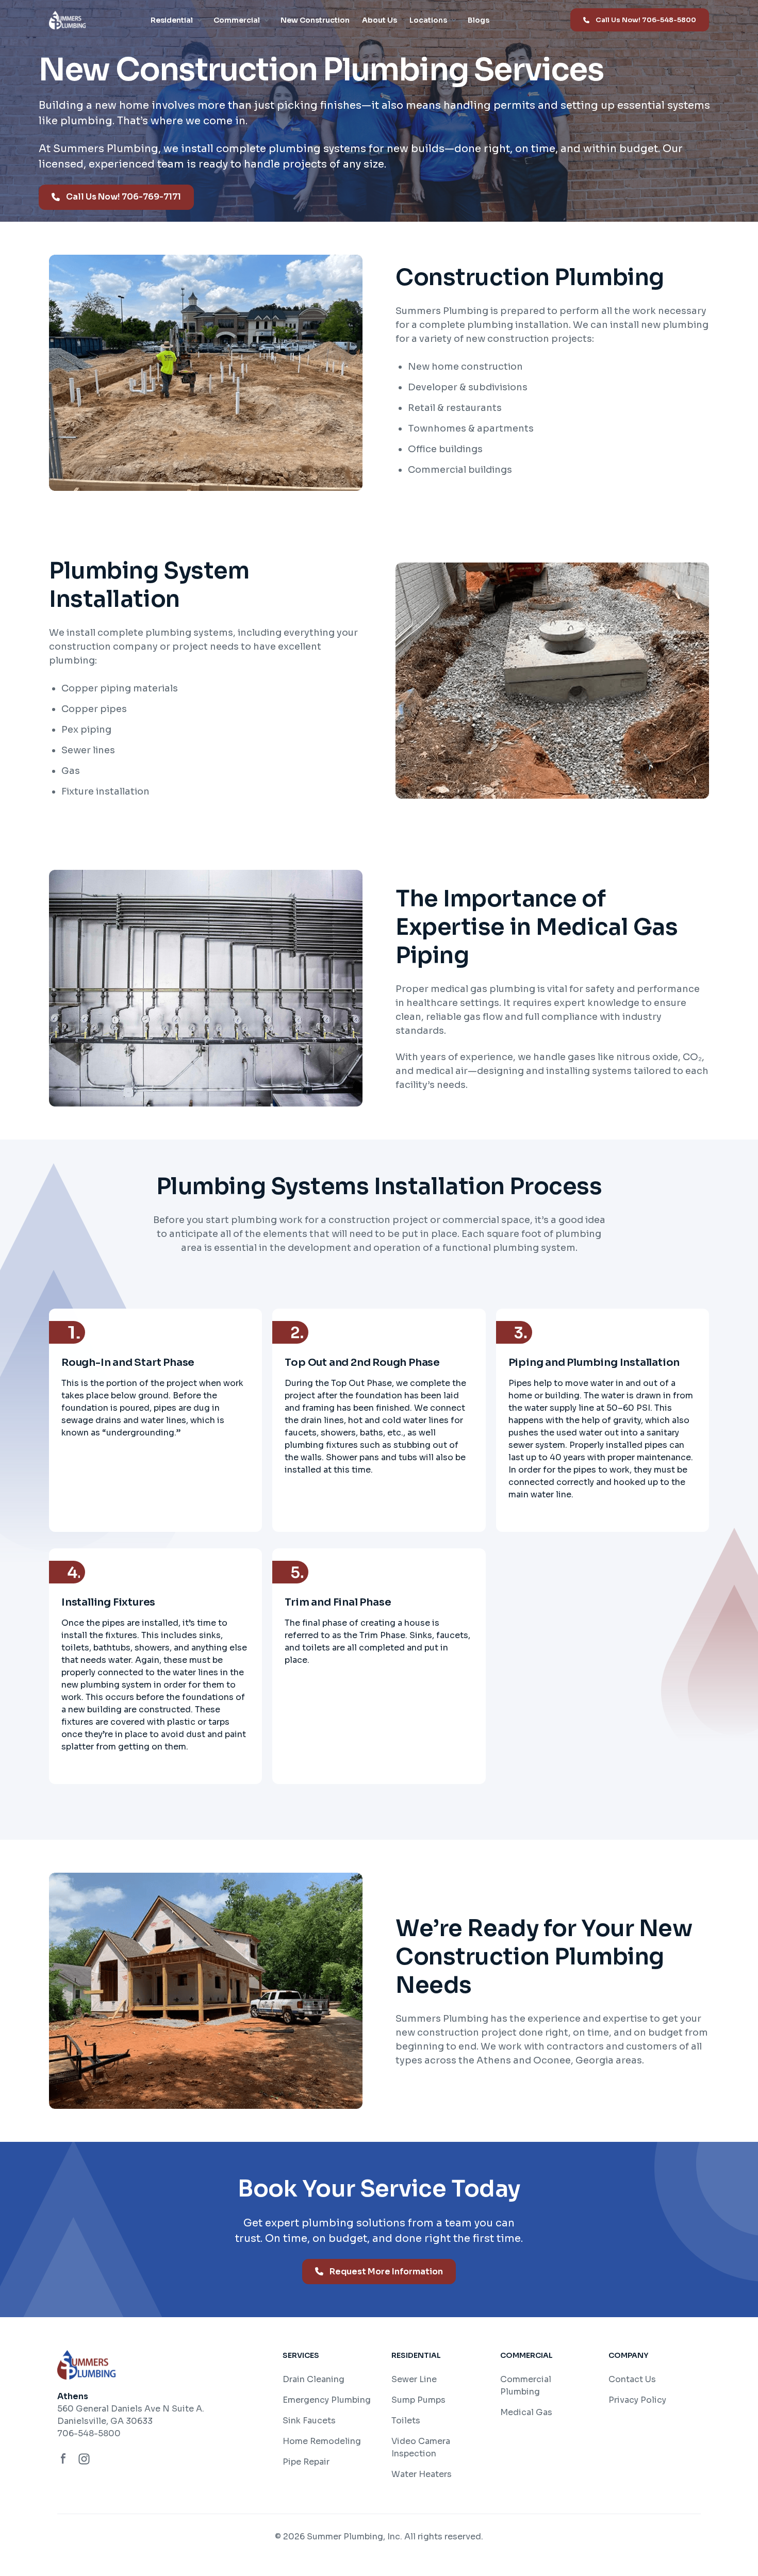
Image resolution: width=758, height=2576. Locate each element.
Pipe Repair (306, 2462)
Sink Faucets (309, 2421)
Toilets (406, 2421)
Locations (428, 20)
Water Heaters (422, 2474)
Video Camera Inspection (421, 2447)
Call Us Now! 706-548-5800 (646, 20)
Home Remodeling (322, 2441)
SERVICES (301, 2355)
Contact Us (632, 2379)
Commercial (237, 20)
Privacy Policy (637, 2400)
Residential (172, 20)
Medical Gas (526, 2412)
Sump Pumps (418, 2400)
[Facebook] (63, 2459)
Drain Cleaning (314, 2379)
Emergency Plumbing (327, 2400)
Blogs (479, 20)
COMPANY (628, 2355)
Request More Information (386, 2272)
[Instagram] (84, 2459)
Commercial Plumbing (526, 2385)
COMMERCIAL (526, 2355)
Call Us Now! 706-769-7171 (123, 197)
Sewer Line (414, 2379)
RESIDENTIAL (416, 2355)
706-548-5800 (89, 2433)
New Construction (315, 20)
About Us (380, 20)
